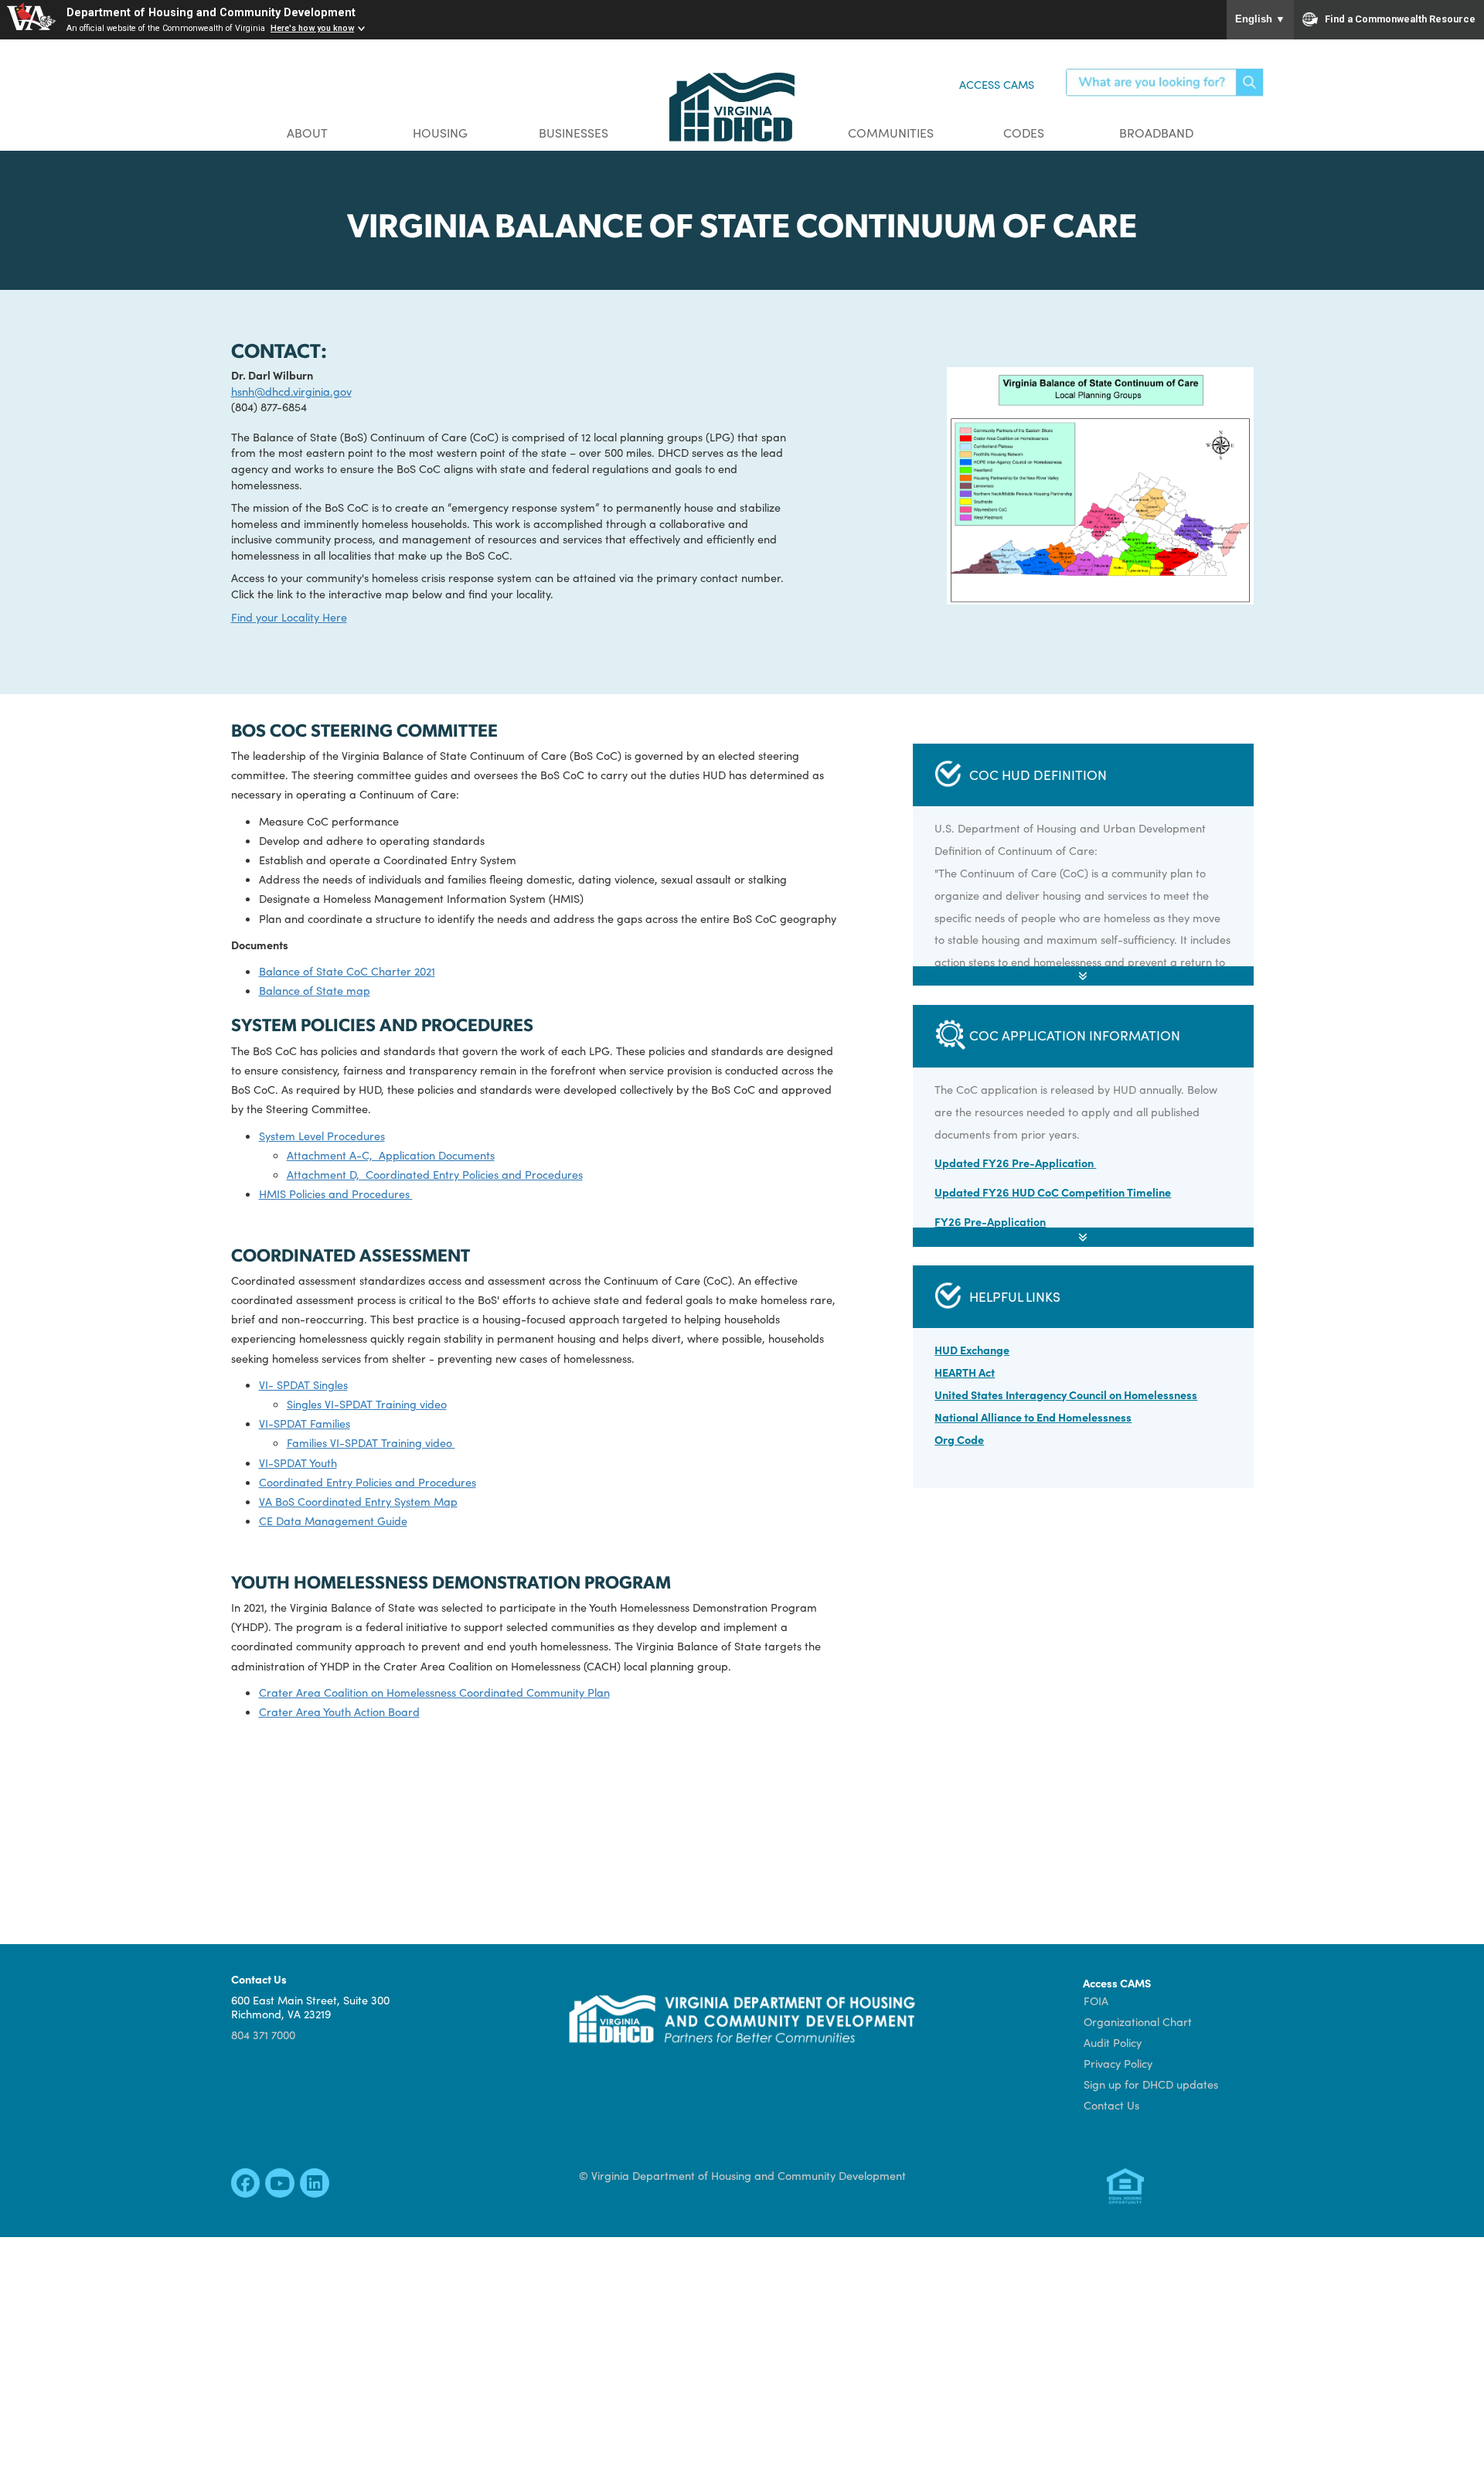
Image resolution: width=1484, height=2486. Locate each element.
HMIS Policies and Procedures (336, 1194)
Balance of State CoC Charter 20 (342, 971)
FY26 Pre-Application (990, 1221)
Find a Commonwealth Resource (1400, 19)
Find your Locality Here (289, 617)
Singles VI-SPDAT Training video (367, 1404)
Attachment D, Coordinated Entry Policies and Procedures (435, 1174)
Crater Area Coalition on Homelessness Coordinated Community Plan (434, 1692)
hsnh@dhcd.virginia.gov (291, 391)
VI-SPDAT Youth (298, 1463)
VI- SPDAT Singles (303, 1384)
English (1260, 19)
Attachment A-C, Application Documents (391, 1155)
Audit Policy (1113, 2042)
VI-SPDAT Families (305, 1423)
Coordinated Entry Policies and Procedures (368, 1482)
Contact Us (1111, 2105)
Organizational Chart (1138, 2021)
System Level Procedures (322, 1136)
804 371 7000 (263, 2035)
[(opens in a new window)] (245, 2186)
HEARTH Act (965, 1372)
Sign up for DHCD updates (1151, 2084)
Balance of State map (315, 990)
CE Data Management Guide (333, 1521)
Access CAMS (997, 84)
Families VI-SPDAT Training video (371, 1442)
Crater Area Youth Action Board (339, 1711)
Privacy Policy (1118, 2063)
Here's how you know (312, 28)
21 (431, 971)
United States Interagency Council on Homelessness (1066, 1395)
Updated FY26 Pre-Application (1015, 1163)
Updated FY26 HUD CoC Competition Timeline (1053, 1192)
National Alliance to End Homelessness (1033, 1417)
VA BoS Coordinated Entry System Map (358, 1501)
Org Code (959, 1439)
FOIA (1096, 2001)
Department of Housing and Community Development (211, 13)
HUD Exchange (972, 1350)
